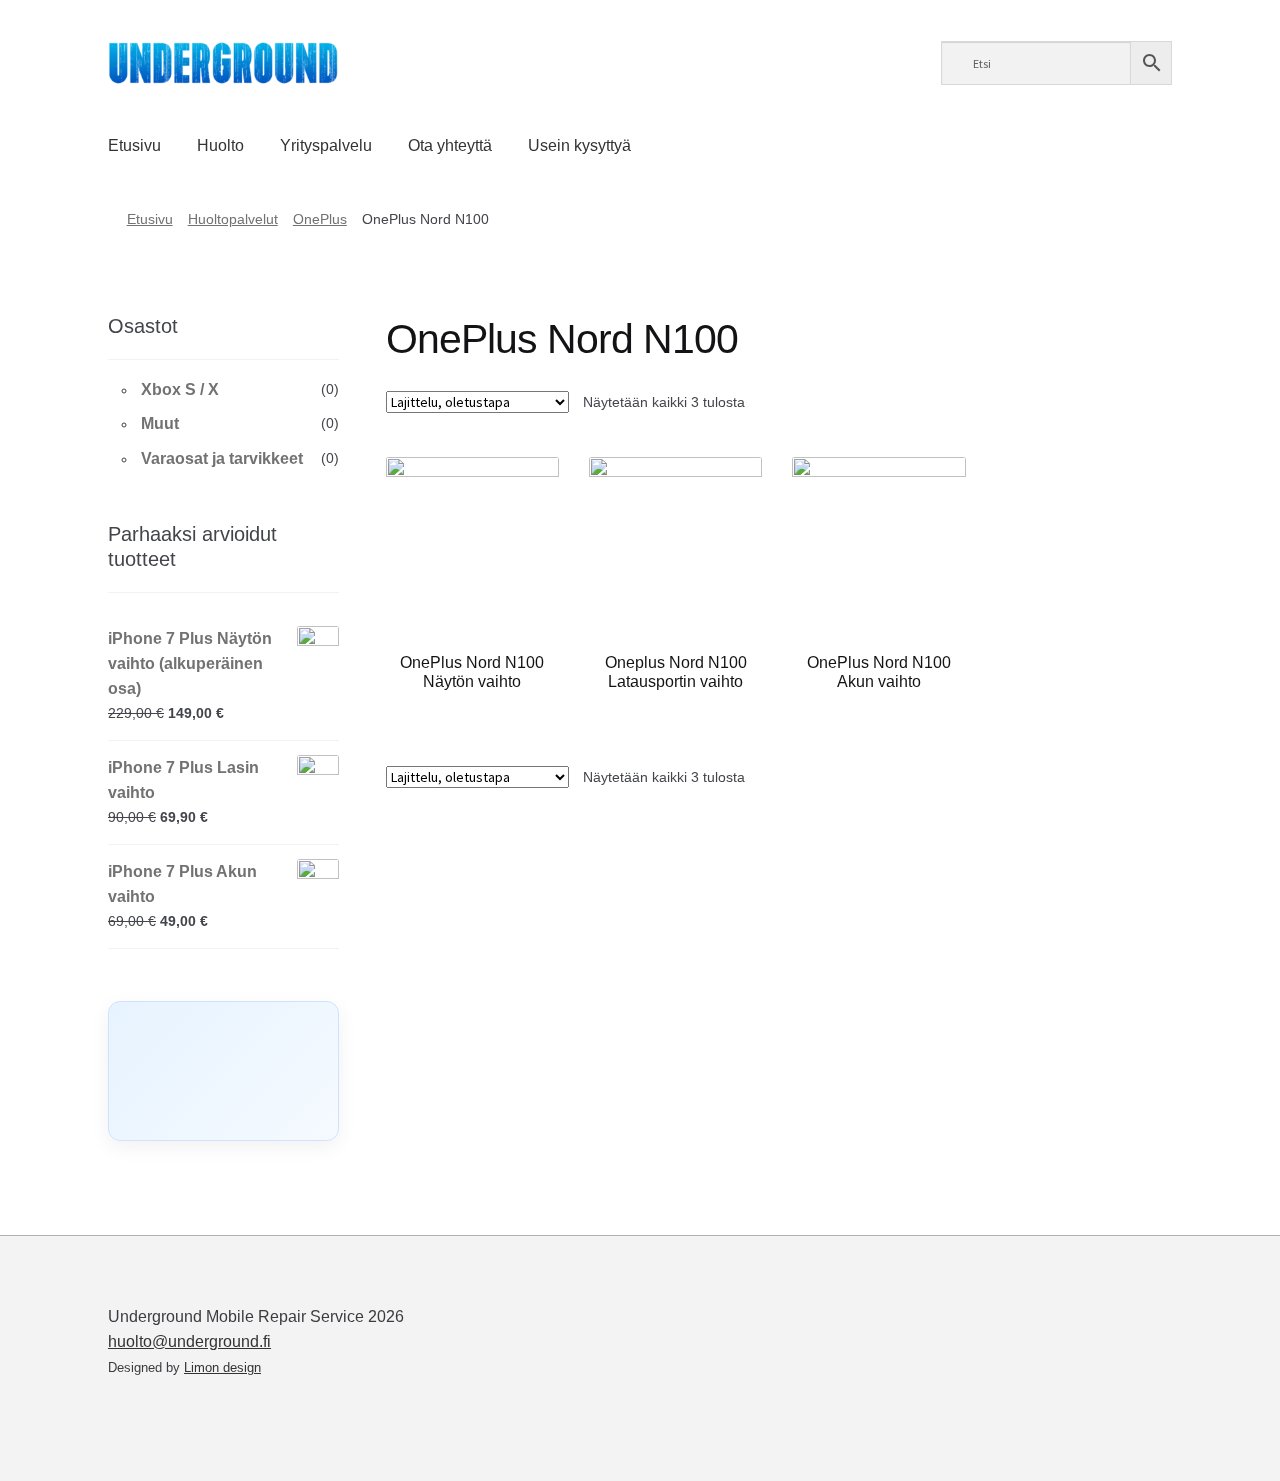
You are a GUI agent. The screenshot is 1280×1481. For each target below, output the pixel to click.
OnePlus (320, 219)
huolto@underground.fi (189, 1341)
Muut (160, 423)
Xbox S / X (180, 389)
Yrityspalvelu (326, 145)
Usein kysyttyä (579, 145)
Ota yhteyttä (450, 145)
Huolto (220, 145)
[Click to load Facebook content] (223, 1071)
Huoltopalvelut (233, 219)
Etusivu (134, 145)
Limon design (222, 1367)
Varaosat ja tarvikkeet (222, 458)
